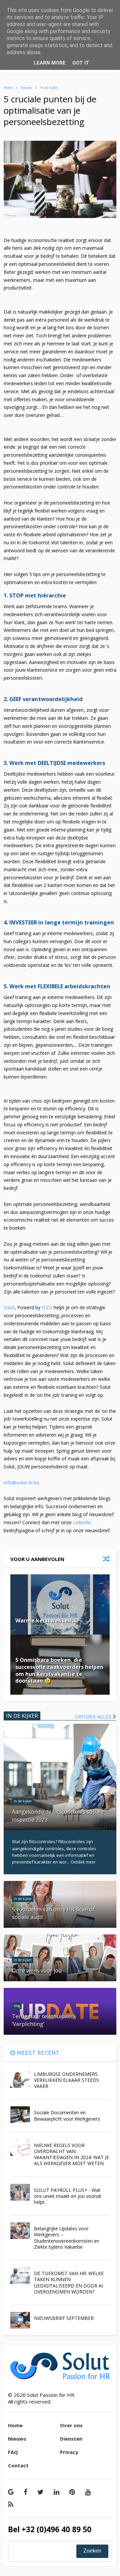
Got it (81, 63)
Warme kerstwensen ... (46, 1620)
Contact (18, 2465)
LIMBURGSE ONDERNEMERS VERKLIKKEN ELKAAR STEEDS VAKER (66, 2080)
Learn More (50, 63)
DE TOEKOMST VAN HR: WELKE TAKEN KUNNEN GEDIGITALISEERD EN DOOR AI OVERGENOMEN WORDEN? (69, 2282)
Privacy (69, 2452)
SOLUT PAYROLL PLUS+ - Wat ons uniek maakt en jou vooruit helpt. (68, 2196)
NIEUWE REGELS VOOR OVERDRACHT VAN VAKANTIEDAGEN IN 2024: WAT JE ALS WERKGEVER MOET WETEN (71, 2154)
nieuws (26, 88)
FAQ (13, 2452)
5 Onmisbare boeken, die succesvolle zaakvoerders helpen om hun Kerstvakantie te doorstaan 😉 (59, 1670)
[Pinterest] (72, 2492)
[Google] (11, 2492)
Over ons (71, 2425)
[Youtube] (88, 2492)
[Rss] (11, 2504)
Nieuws (17, 2439)
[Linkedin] (56, 2492)
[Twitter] (40, 2492)
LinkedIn (82, 1522)
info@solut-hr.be (22, 1483)
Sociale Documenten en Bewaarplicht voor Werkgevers (67, 2115)
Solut (9, 1307)
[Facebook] (25, 2492)
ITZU (47, 1307)
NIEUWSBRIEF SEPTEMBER (64, 2318)
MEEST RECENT (37, 2053)
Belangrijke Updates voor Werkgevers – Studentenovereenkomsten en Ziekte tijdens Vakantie (67, 2238)
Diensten (71, 2439)
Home (8, 88)
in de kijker (49, 88)
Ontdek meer (83, 1862)
